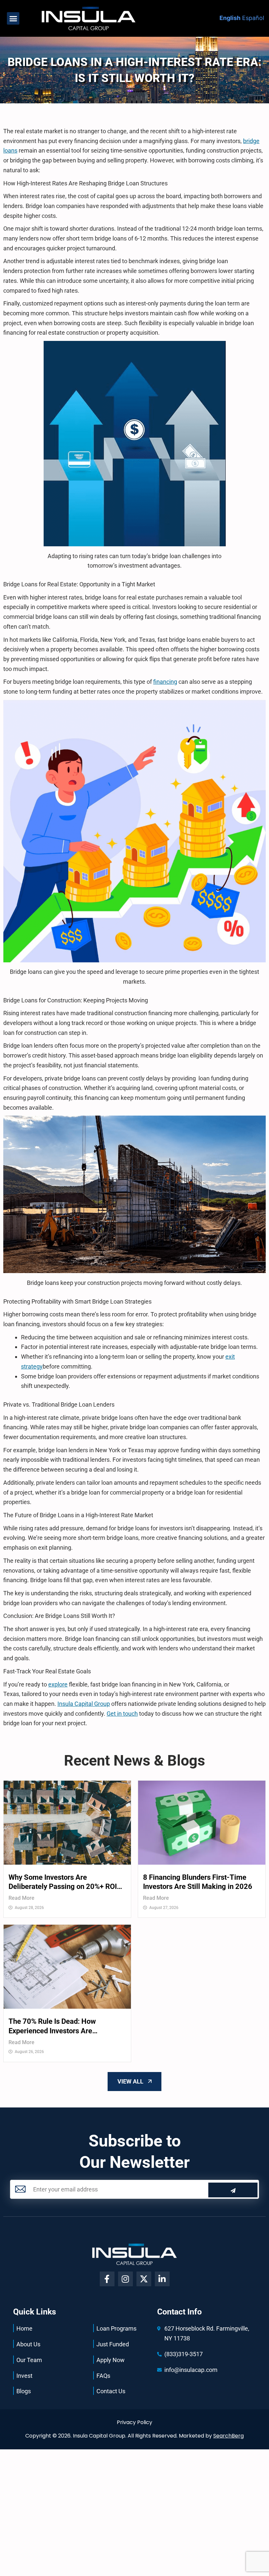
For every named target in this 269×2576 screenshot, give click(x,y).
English (230, 18)
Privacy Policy (134, 2422)
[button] (13, 18)
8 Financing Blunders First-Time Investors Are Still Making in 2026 (198, 1882)
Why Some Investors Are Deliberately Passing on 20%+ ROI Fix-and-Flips (63, 1882)
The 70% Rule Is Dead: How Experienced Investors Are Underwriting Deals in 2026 (52, 2026)
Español (253, 18)
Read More (21, 1898)
